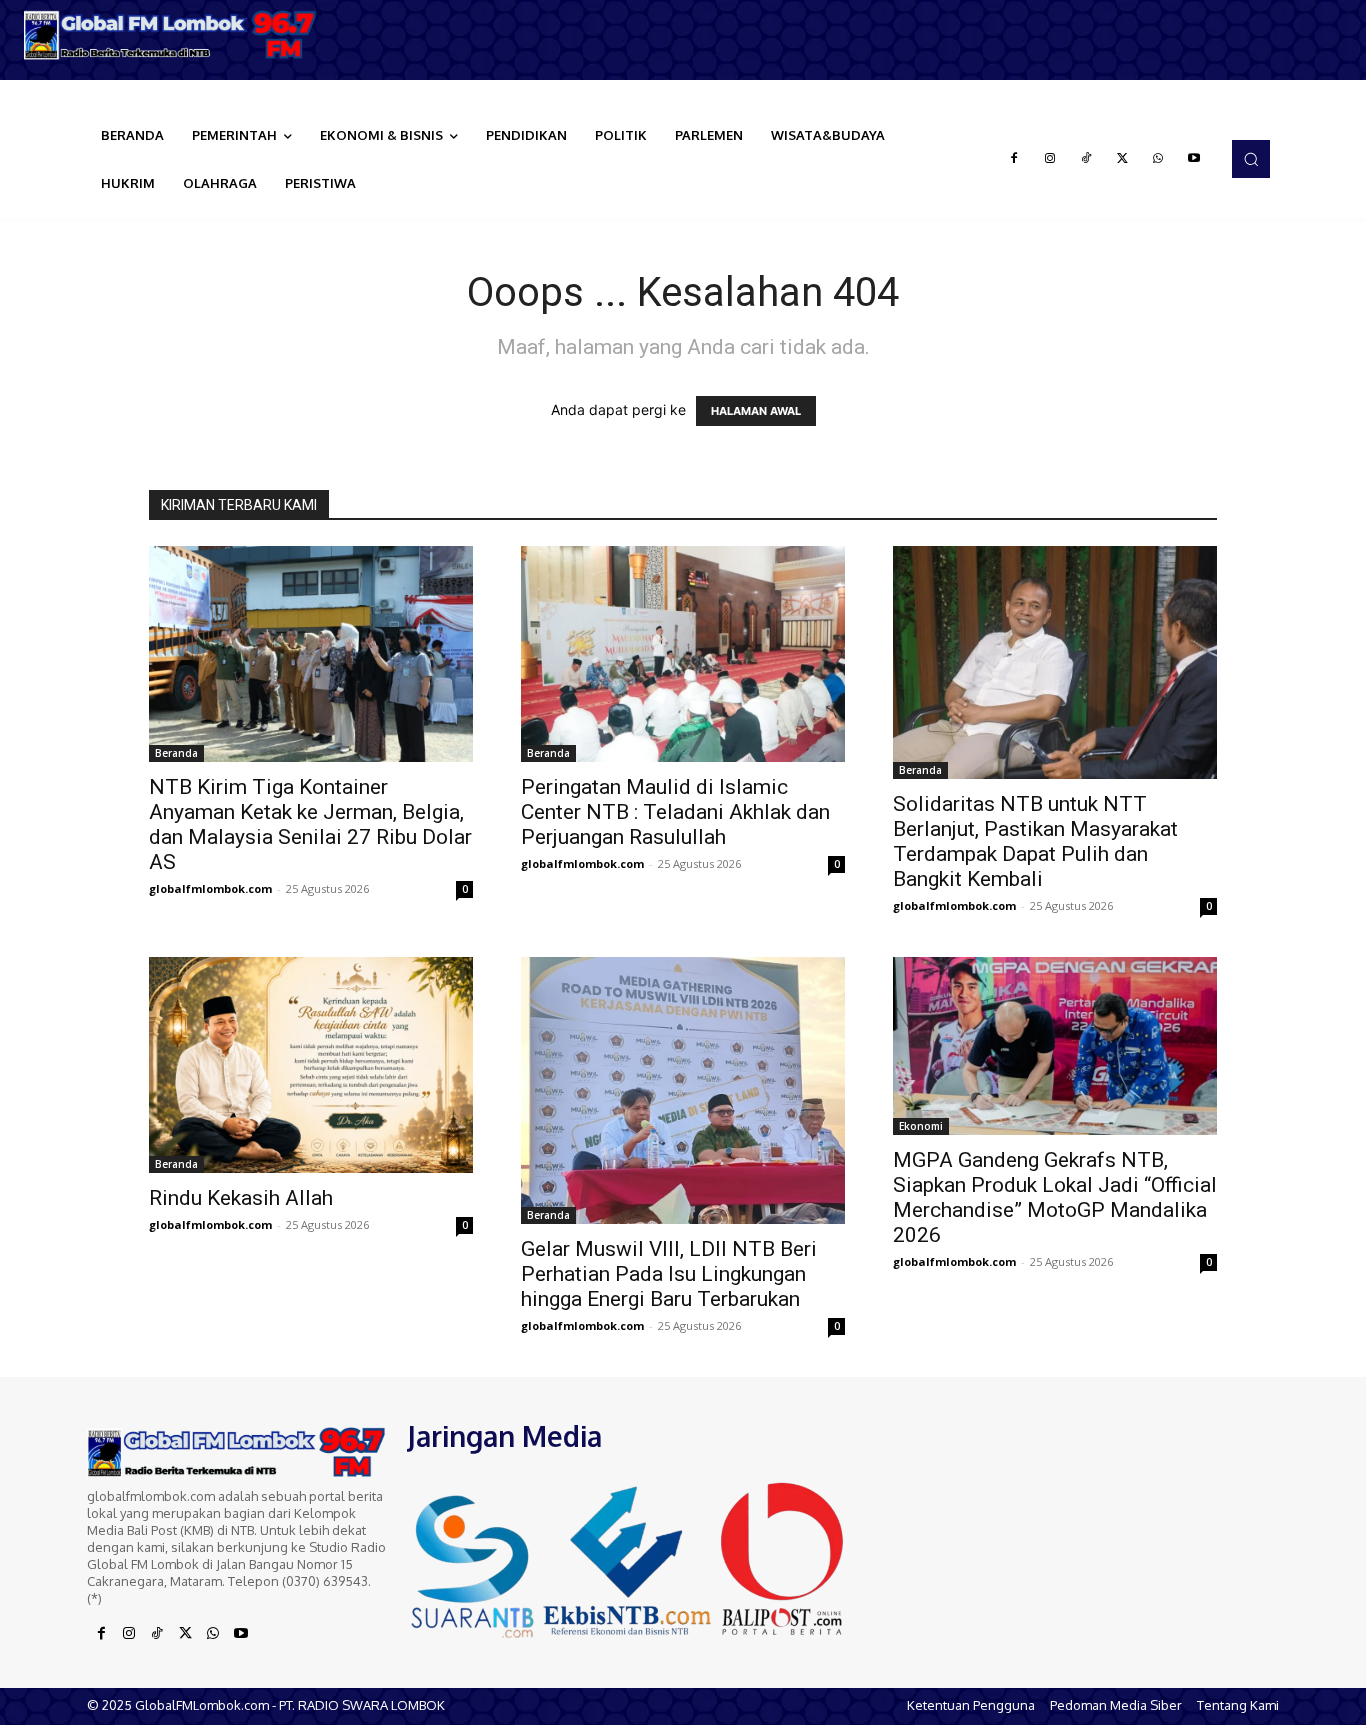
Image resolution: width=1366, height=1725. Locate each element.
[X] (1122, 159)
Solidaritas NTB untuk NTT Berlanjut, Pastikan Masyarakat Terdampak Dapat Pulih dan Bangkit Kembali (1035, 841)
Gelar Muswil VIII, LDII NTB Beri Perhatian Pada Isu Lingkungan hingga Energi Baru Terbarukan (669, 1274)
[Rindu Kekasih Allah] (311, 1065)
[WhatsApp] (1158, 159)
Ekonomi (921, 1126)
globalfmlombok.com (210, 888)
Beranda (176, 753)
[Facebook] (1014, 159)
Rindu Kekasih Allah (241, 1198)
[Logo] (171, 35)
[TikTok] (1086, 159)
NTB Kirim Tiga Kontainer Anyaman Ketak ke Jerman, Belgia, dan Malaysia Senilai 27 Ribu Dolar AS (310, 824)
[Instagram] (1050, 159)
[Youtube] (1194, 159)
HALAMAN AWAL (756, 411)
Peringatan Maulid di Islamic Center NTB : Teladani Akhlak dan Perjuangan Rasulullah (675, 812)
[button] (1251, 159)
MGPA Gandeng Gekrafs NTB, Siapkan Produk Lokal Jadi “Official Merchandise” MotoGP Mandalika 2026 (1055, 1197)
